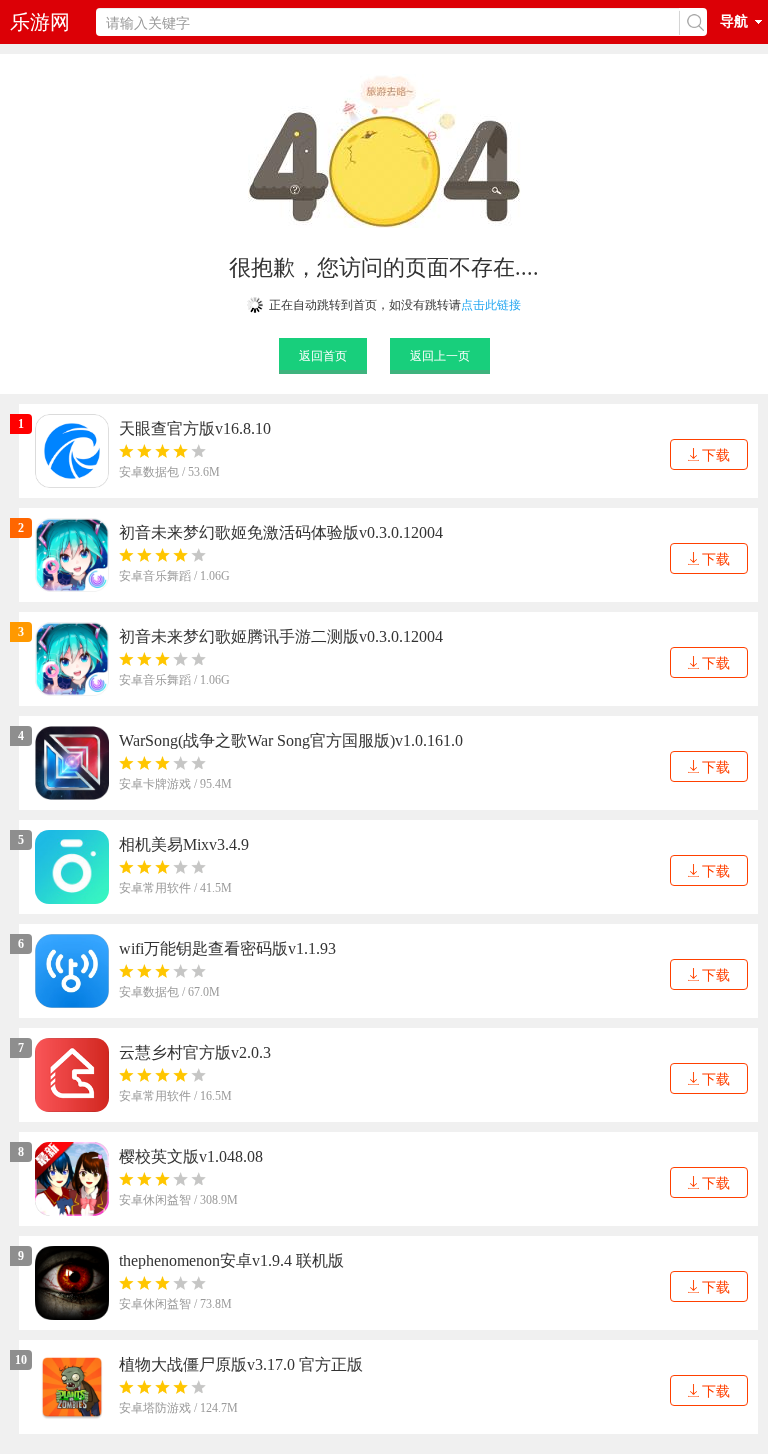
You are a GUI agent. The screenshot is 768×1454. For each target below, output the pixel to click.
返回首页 (323, 356)
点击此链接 (491, 305)
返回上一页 (440, 356)
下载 (716, 455)
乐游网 (40, 22)
